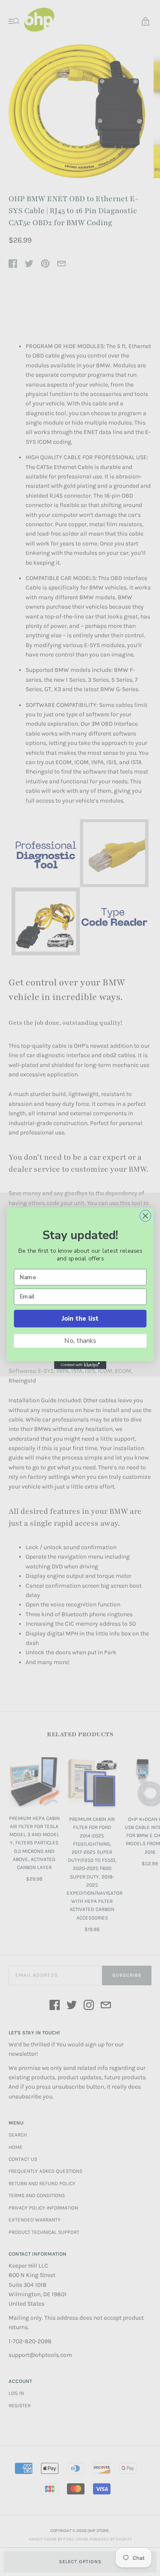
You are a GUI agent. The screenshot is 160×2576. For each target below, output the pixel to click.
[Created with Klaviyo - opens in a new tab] (80, 1365)
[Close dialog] (145, 1216)
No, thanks (80, 1341)
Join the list (80, 1318)
